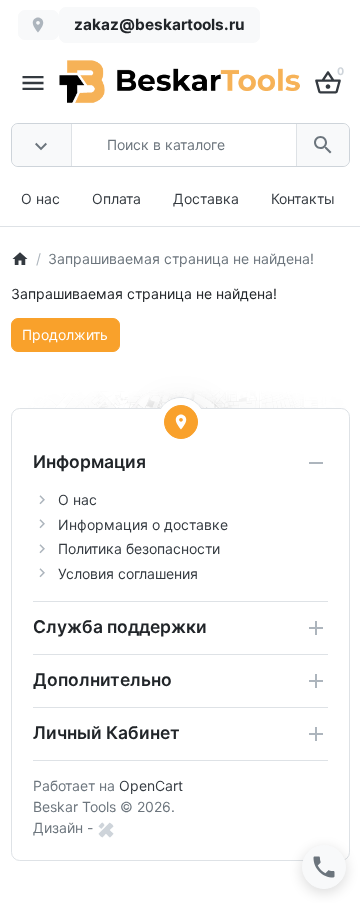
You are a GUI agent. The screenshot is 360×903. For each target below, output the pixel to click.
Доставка (206, 198)
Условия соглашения (128, 573)
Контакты (303, 198)
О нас (40, 198)
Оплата (116, 198)
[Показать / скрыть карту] (181, 422)
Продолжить (65, 334)
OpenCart (151, 785)
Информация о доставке (143, 524)
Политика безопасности (139, 548)
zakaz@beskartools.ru (159, 24)
